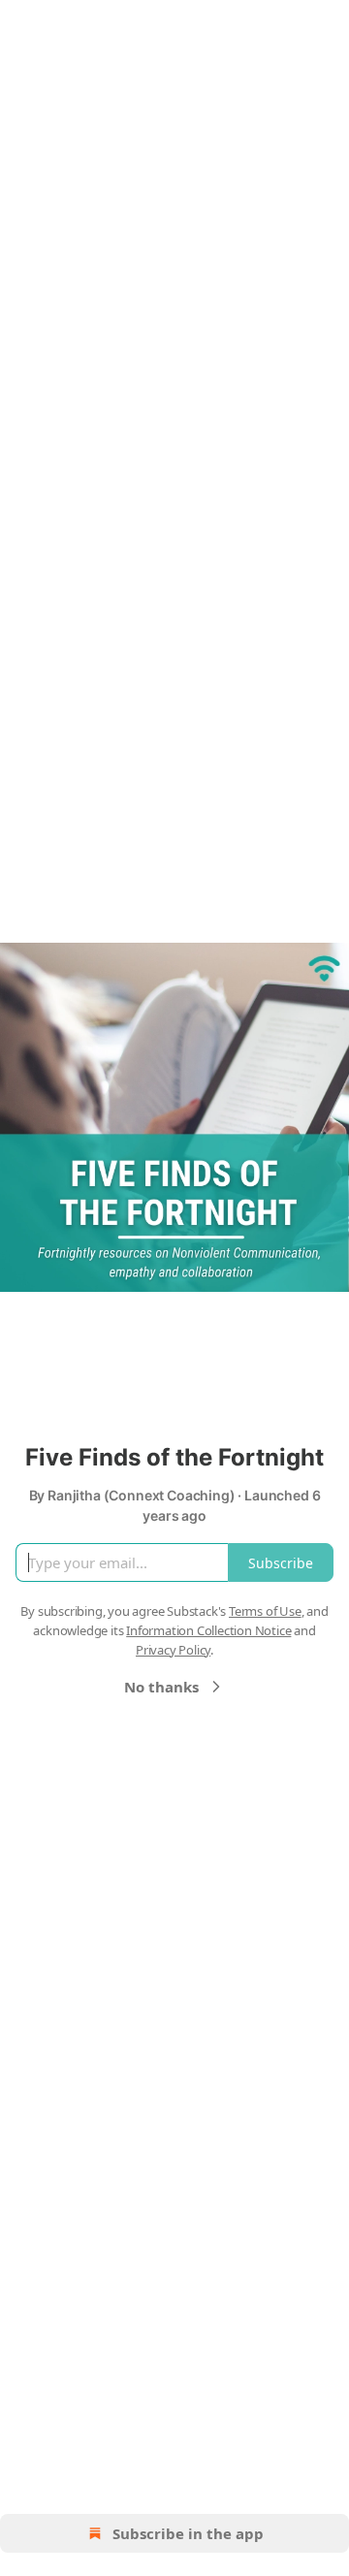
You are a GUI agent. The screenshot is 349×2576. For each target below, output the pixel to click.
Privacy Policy (173, 1650)
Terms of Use (265, 1611)
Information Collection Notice (208, 1630)
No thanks (161, 1687)
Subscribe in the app (188, 2533)
